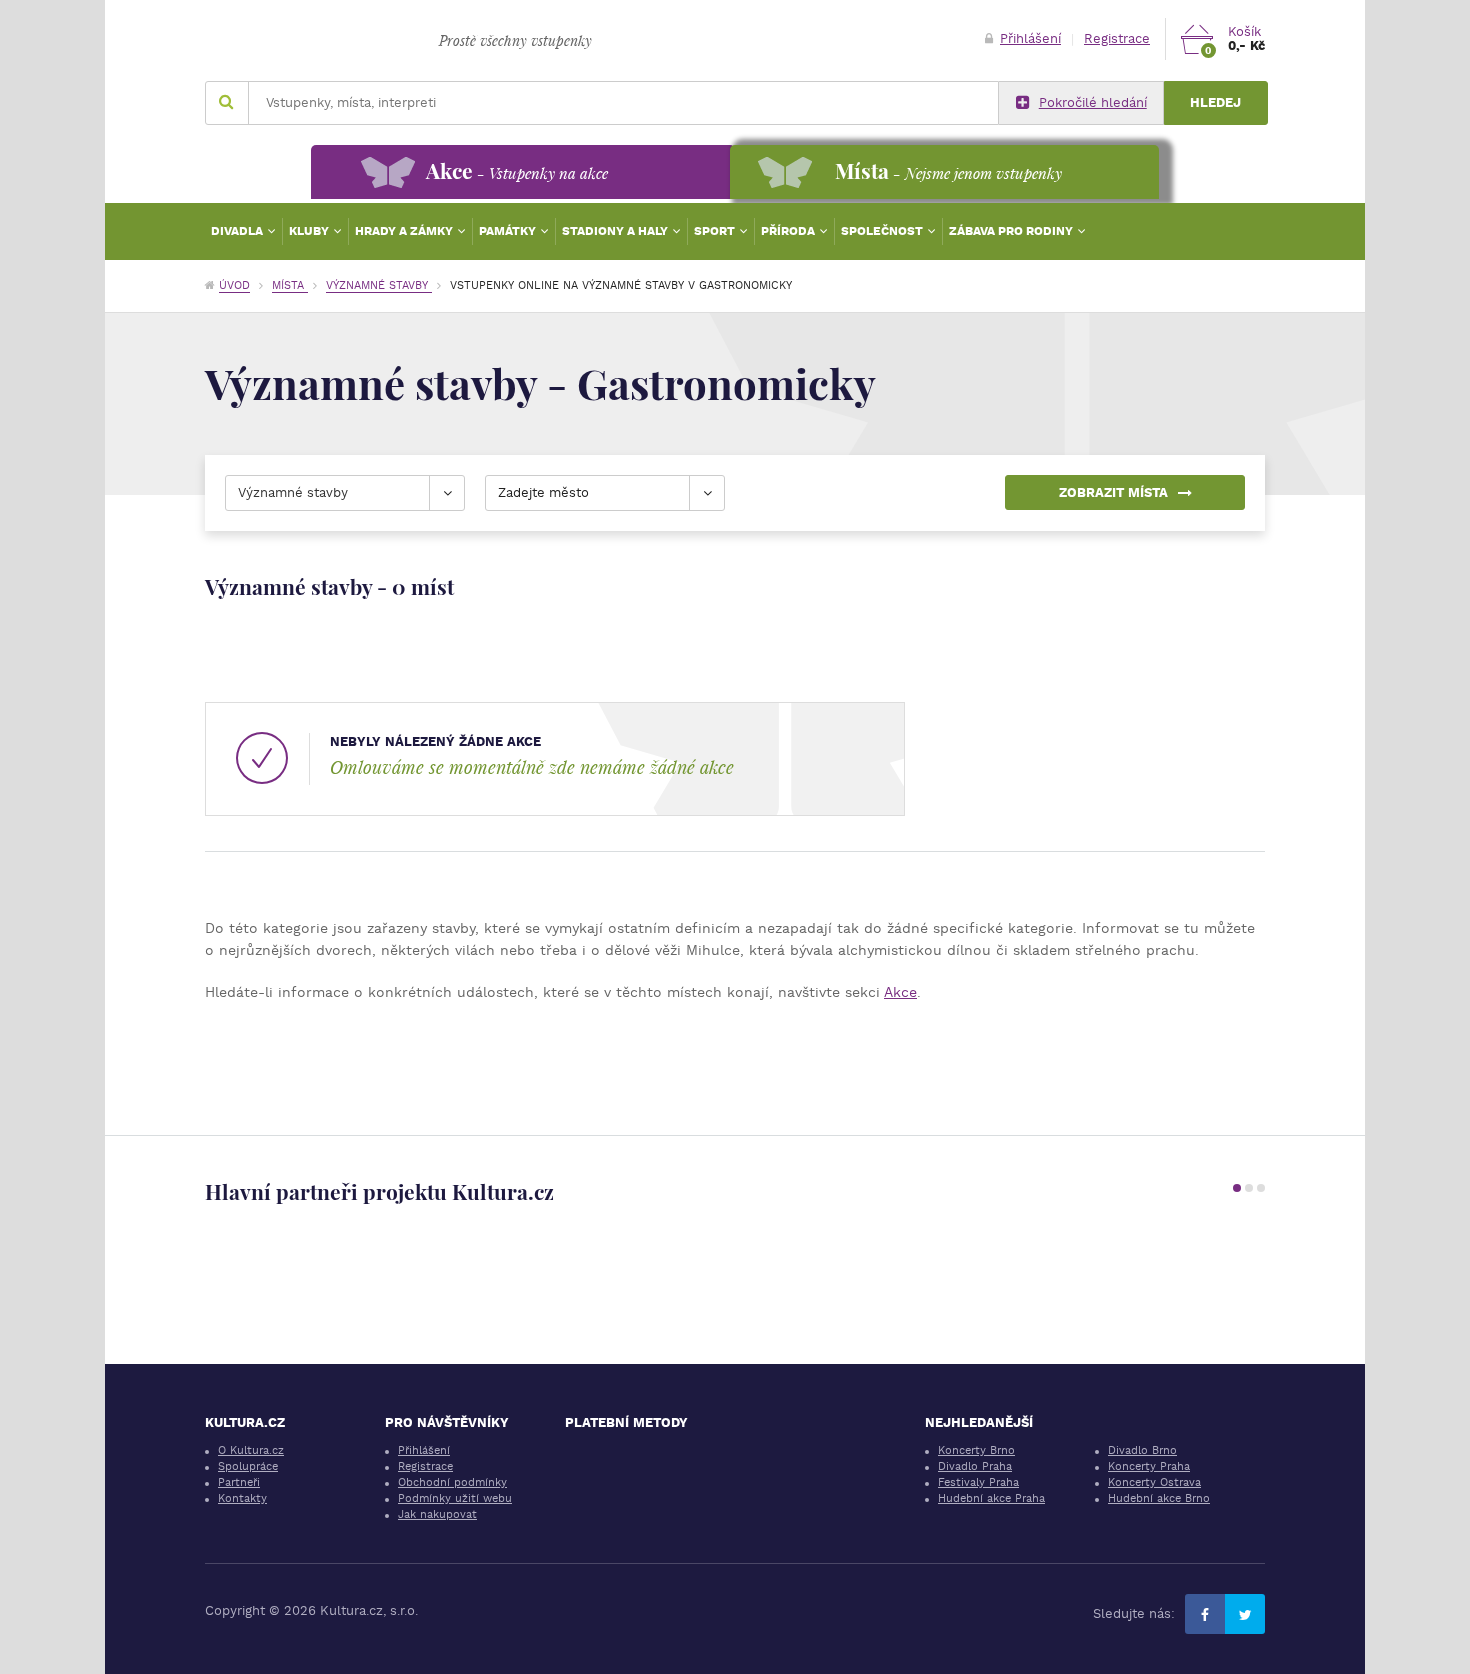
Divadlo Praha (975, 1466)
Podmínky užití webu (455, 1498)
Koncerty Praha (1149, 1466)
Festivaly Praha (978, 1482)
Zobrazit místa (1113, 492)
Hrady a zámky (405, 231)
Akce (900, 992)
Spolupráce (248, 1466)
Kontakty (242, 1498)
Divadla (238, 231)
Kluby (310, 231)
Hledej (1215, 102)
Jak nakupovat (437, 1514)
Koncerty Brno (976, 1450)
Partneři (239, 1482)
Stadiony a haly (616, 231)
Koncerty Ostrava (1154, 1482)
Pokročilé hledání (1093, 102)
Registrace (1117, 38)
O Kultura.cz (251, 1450)
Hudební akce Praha (991, 1498)
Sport (716, 231)
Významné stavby (379, 285)
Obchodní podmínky (452, 1482)
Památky (509, 231)
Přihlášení (1030, 38)
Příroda (789, 231)
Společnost (883, 231)
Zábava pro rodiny (1012, 231)
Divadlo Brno (1142, 1450)
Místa (290, 285)
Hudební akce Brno (1159, 1498)
